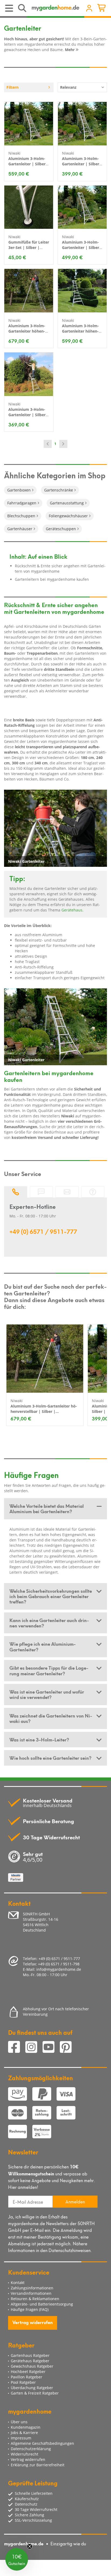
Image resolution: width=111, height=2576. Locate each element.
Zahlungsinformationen (32, 2288)
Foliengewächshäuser (68, 516)
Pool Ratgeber (23, 2382)
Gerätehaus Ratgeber (30, 2361)
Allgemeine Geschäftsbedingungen (42, 2443)
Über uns (19, 2422)
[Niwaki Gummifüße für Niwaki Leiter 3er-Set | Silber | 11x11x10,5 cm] (29, 207)
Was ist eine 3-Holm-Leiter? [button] (39, 1739)
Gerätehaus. (72, 910)
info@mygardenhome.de (59, 1969)
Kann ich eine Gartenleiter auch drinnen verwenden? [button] (49, 1623)
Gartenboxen (19, 490)
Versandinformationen (31, 2293)
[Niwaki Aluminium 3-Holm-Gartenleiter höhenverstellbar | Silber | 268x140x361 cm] (29, 291)
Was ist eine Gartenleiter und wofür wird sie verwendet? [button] (47, 1694)
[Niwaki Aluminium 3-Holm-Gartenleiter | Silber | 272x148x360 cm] (29, 124)
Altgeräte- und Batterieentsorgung (42, 2304)
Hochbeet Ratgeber (28, 2372)
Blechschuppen (21, 516)
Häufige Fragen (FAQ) (30, 2309)
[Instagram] (34, 2048)
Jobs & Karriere (24, 2433)
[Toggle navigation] (10, 8)
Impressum (21, 2438)
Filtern (13, 87)
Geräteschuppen (61, 529)
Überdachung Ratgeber (32, 2388)
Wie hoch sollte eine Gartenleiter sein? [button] (50, 1758)
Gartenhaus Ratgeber (30, 2355)
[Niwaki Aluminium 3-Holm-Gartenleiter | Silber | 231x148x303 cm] (82, 207)
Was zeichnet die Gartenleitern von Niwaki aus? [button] (51, 1718)
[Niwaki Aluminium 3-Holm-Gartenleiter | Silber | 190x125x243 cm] (82, 124)
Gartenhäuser (20, 529)
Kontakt (18, 2283)
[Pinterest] (68, 2048)
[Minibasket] (102, 9)
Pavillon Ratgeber (27, 2377)
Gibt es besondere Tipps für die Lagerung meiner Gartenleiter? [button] (49, 1670)
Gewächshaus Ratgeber (32, 2366)
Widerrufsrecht (25, 2454)
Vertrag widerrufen (33, 2322)
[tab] (55, 1509)
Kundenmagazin (26, 2427)
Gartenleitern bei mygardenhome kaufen (52, 579)
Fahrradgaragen (22, 503)
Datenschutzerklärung (31, 2449)
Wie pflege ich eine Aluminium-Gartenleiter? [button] (43, 1646)
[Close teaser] (30, 2546)
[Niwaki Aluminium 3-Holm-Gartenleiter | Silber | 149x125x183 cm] (29, 374)
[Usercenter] (89, 9)
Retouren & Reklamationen (35, 2299)
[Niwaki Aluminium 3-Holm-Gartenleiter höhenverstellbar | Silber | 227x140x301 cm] (82, 291)
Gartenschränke (59, 490)
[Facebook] (17, 2048)
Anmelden (75, 2201)
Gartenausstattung (67, 503)
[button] (17, 2559)
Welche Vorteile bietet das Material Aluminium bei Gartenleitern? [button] (47, 1508)
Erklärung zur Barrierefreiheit (38, 2465)
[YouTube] (51, 2048)
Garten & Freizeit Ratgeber (35, 2393)
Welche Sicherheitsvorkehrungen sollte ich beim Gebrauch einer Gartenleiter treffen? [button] (51, 1596)
